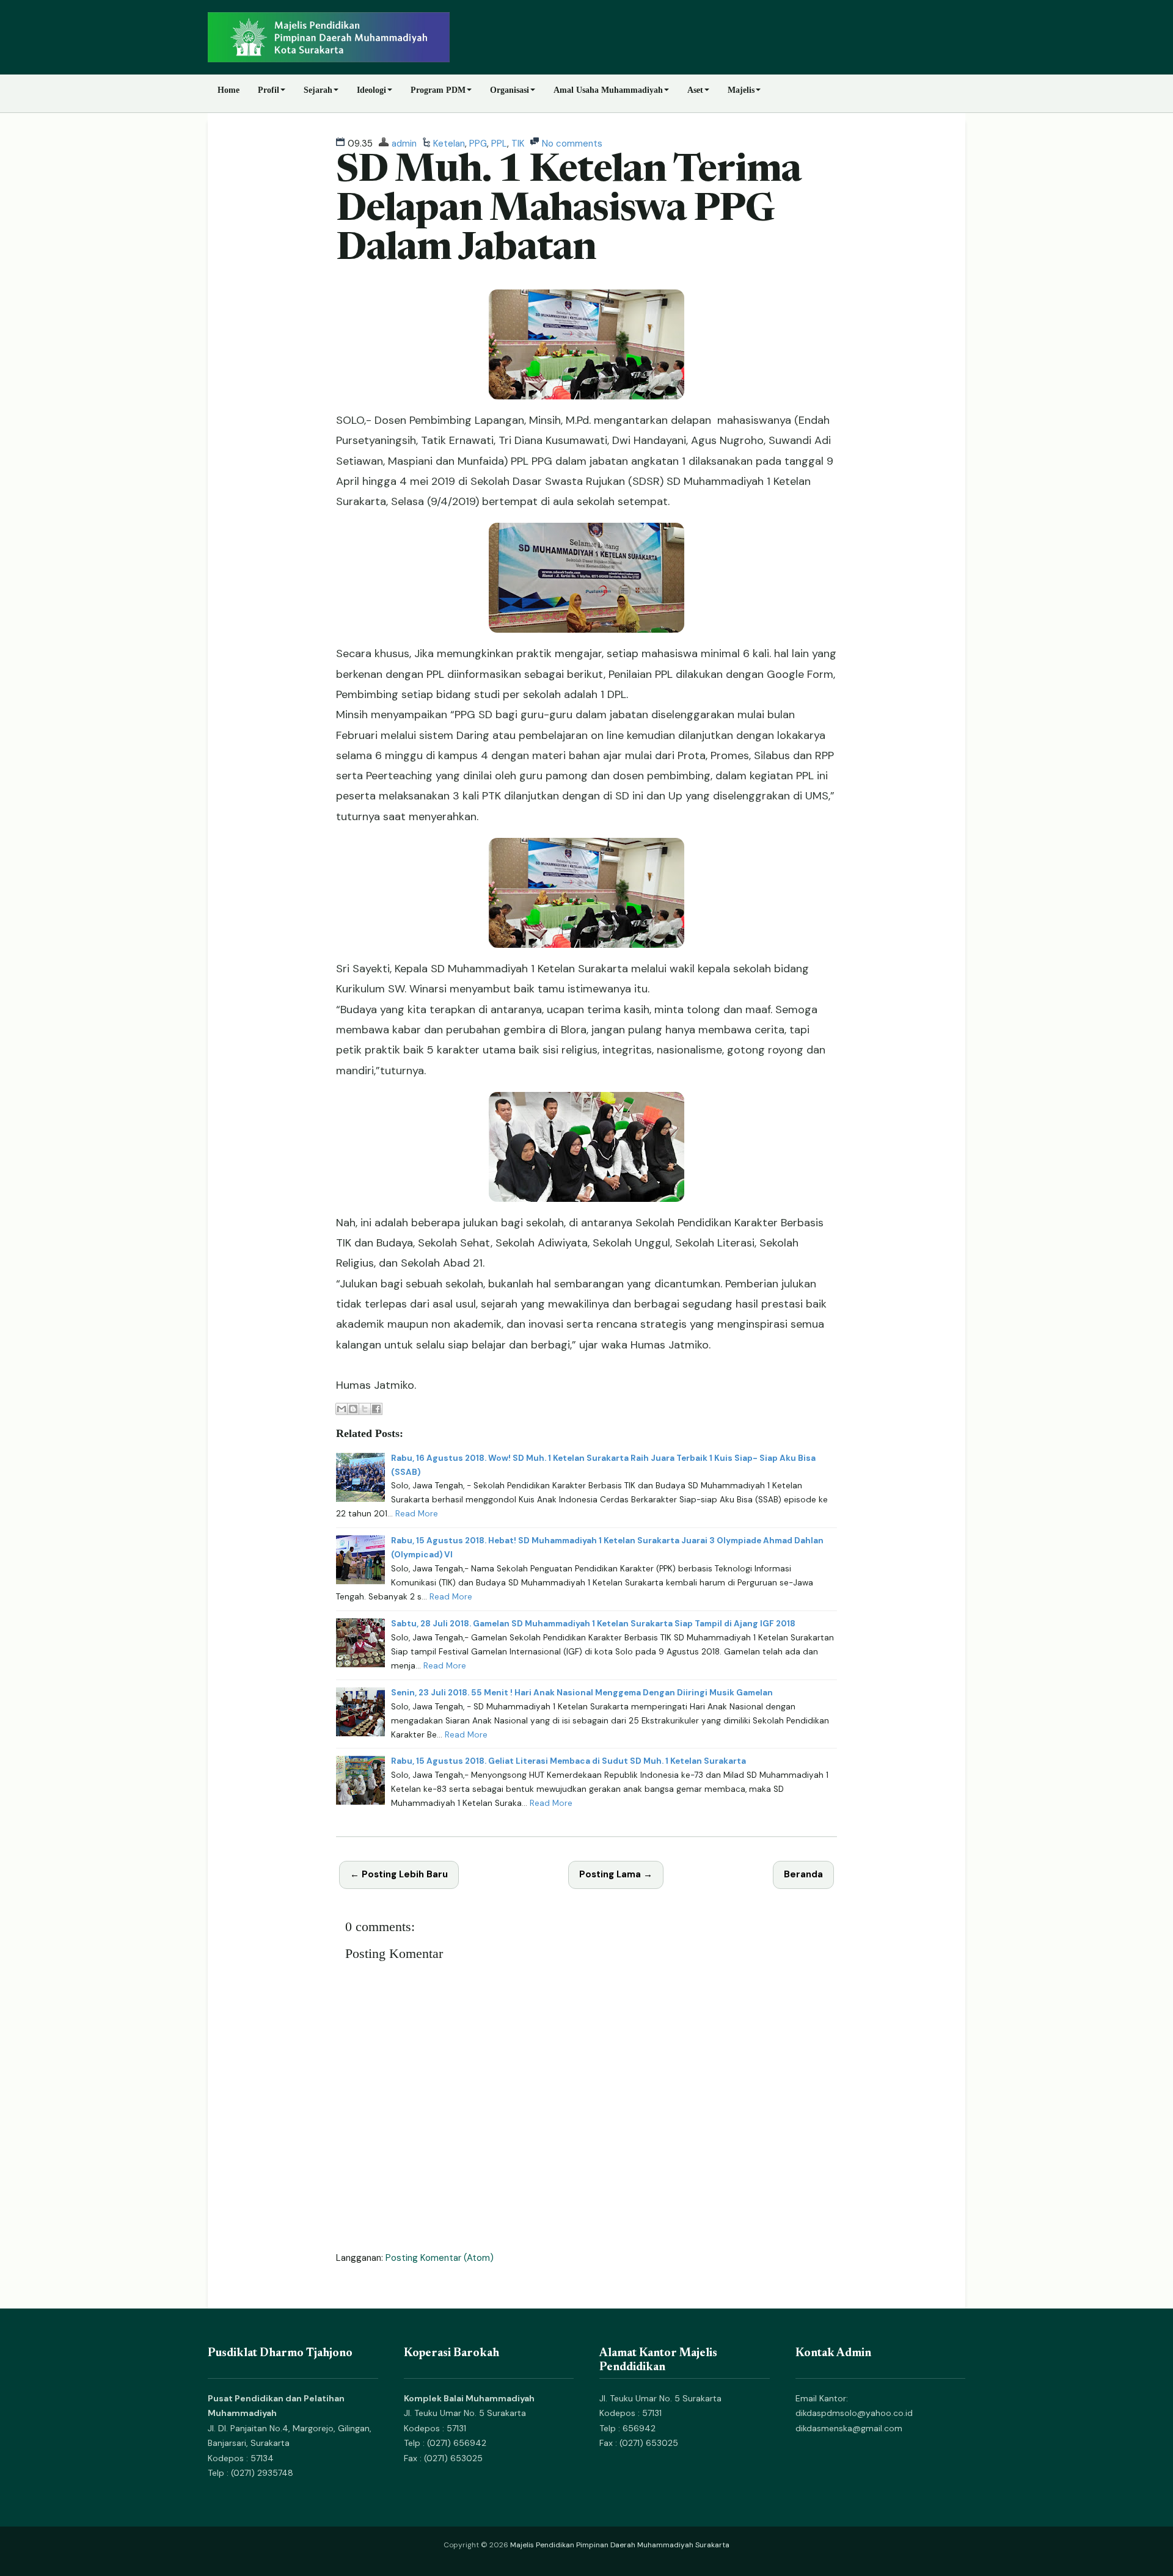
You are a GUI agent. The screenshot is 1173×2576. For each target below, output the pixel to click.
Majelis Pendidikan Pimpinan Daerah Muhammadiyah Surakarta (620, 2545)
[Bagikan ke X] (365, 1409)
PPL (499, 144)
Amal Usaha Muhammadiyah (608, 90)
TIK (518, 144)
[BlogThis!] (353, 1409)
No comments (572, 144)
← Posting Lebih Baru (399, 1874)
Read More (417, 1514)
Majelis (741, 90)
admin (404, 144)
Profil (269, 90)
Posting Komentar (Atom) (440, 2258)
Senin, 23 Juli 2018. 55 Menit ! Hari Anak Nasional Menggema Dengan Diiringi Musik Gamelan (582, 1693)
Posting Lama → (616, 1874)
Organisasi (510, 90)
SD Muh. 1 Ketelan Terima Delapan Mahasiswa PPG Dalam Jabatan (568, 211)
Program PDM (438, 90)
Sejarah (318, 90)
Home (228, 90)
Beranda (803, 1874)
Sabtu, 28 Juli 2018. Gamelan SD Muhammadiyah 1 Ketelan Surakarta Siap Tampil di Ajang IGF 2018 (593, 1624)
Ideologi (371, 90)
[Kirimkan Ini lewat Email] (342, 1409)
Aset (695, 90)
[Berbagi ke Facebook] (376, 1409)
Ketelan (449, 144)
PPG (478, 144)
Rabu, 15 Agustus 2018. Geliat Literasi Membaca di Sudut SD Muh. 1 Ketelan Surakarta (568, 1761)
